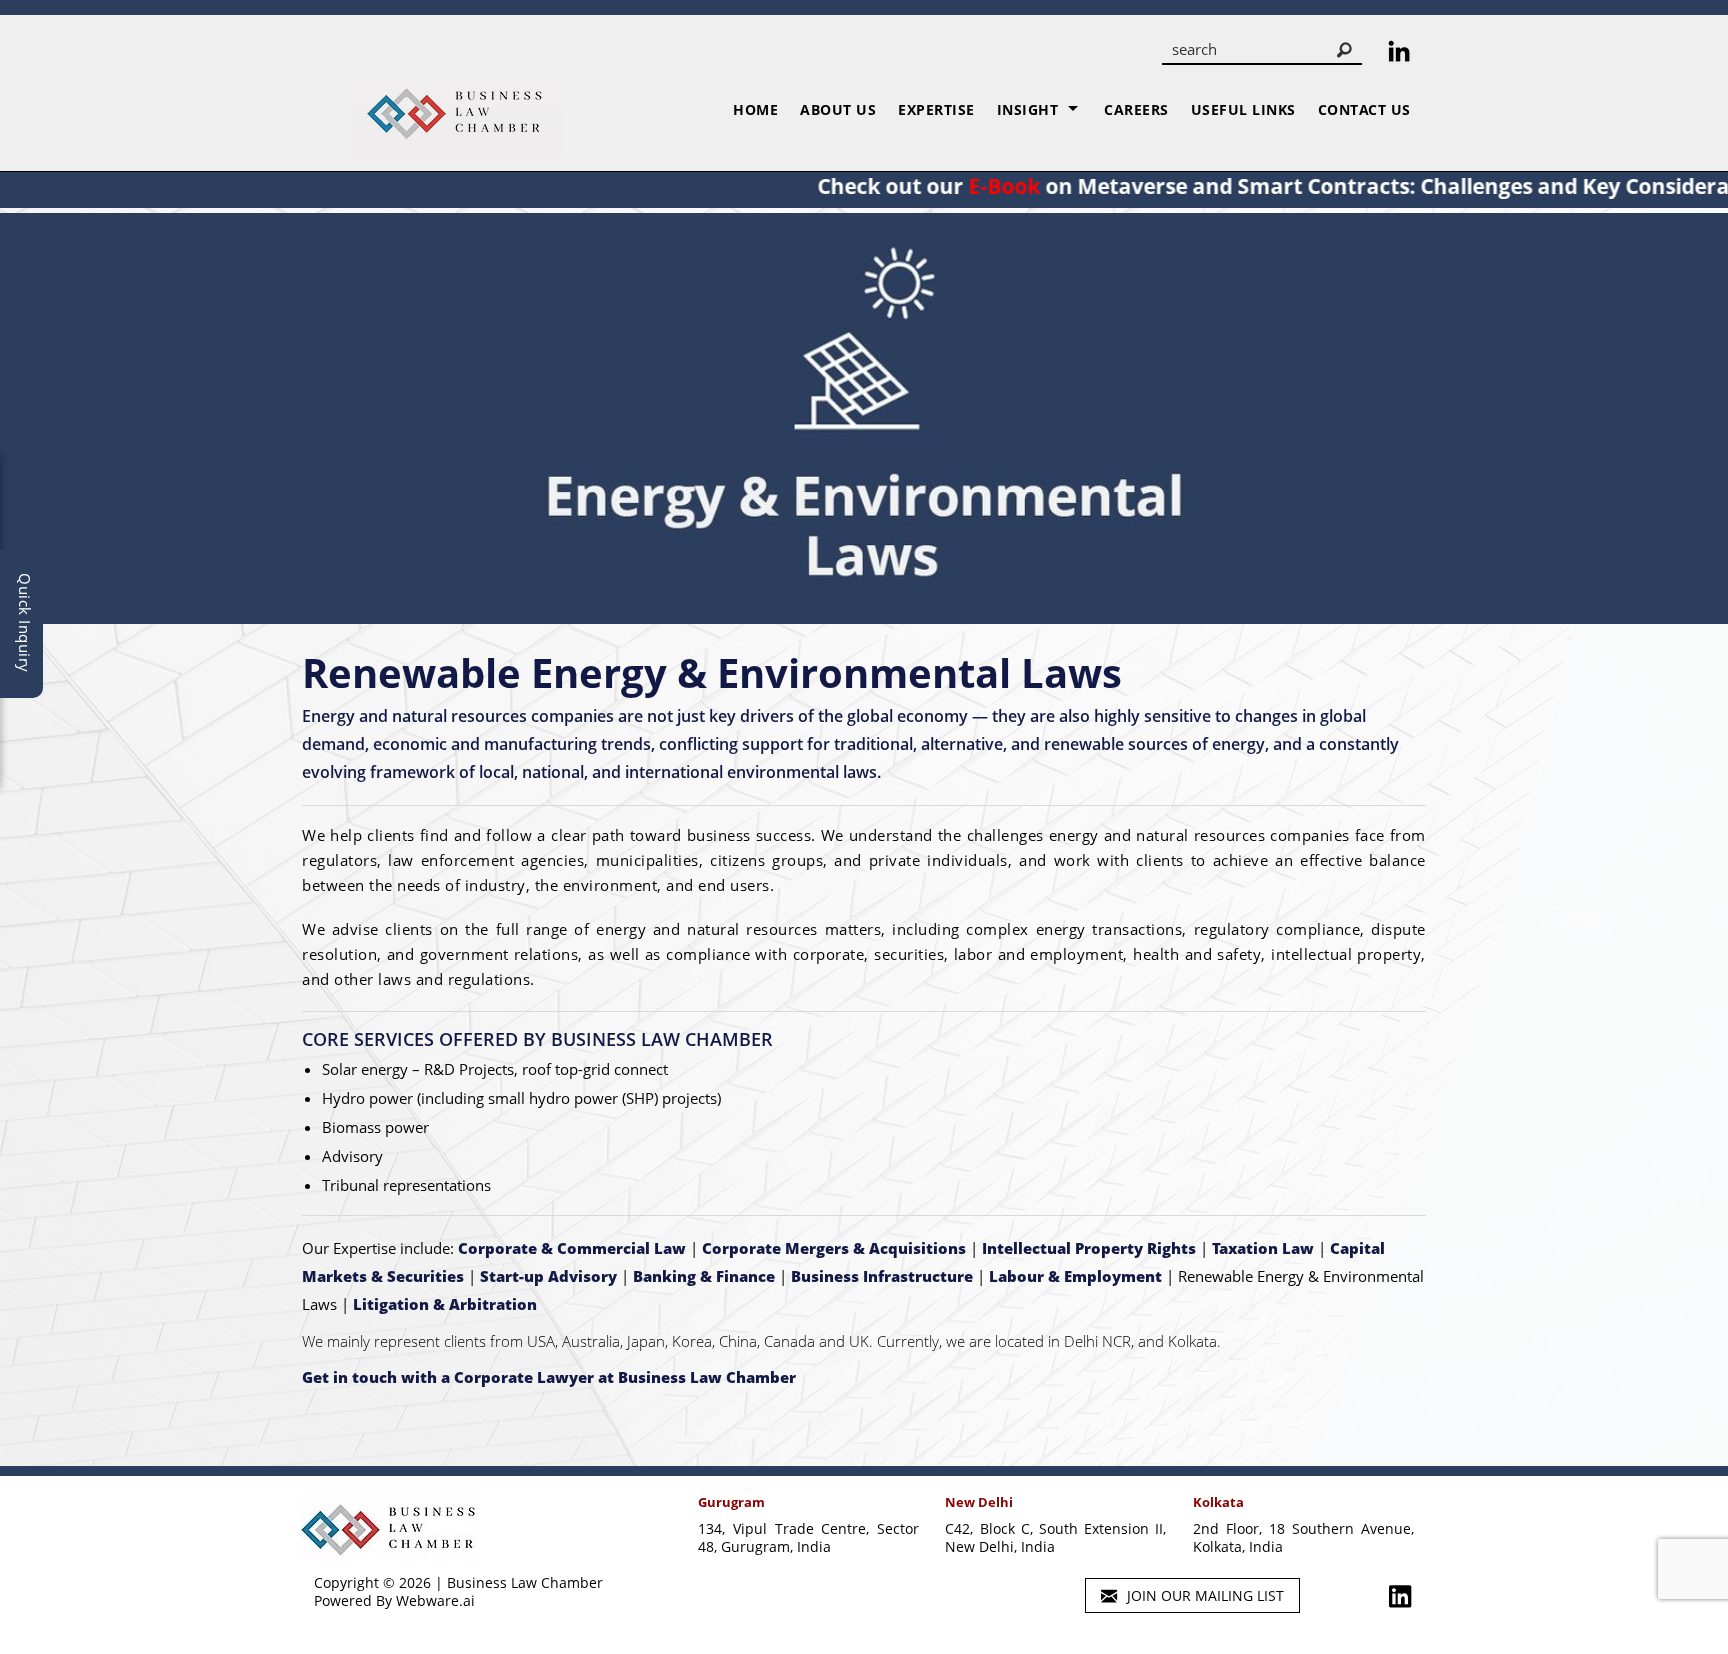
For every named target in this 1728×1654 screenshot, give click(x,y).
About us (838, 109)
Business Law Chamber (525, 1582)
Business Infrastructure (882, 1276)
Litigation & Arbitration (445, 1304)
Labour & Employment (1075, 1276)
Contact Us (1364, 109)
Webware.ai (435, 1600)
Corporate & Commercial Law (572, 1248)
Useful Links (1243, 109)
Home (755, 109)
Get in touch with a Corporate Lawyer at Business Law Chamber (549, 1377)
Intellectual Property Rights (1089, 1248)
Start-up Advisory (548, 1276)
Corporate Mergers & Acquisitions (834, 1248)
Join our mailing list (1203, 1595)
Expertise (936, 109)
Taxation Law (1263, 1248)
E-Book (946, 186)
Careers (1136, 109)
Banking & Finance (704, 1276)
